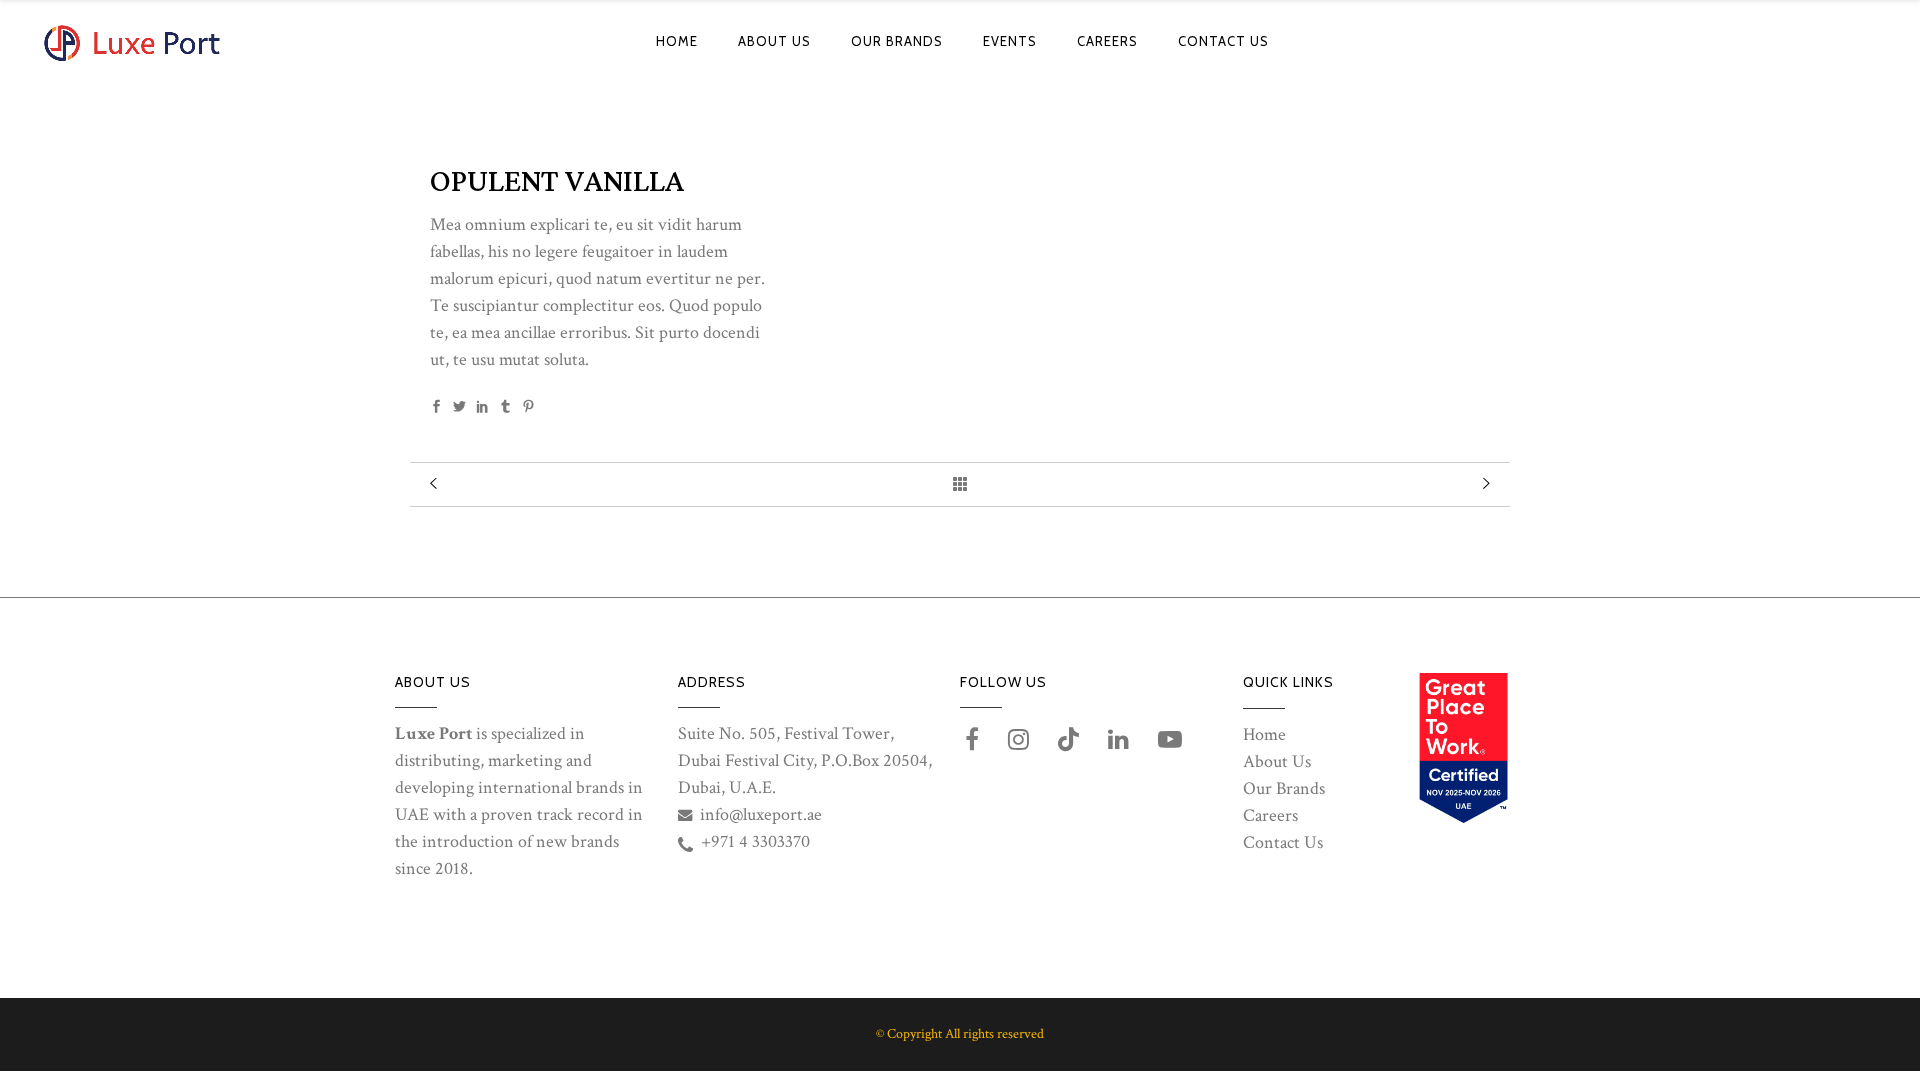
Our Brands (1284, 788)
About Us (1277, 761)
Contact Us (1283, 842)
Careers (1270, 815)
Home (1264, 734)
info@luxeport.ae (761, 814)
